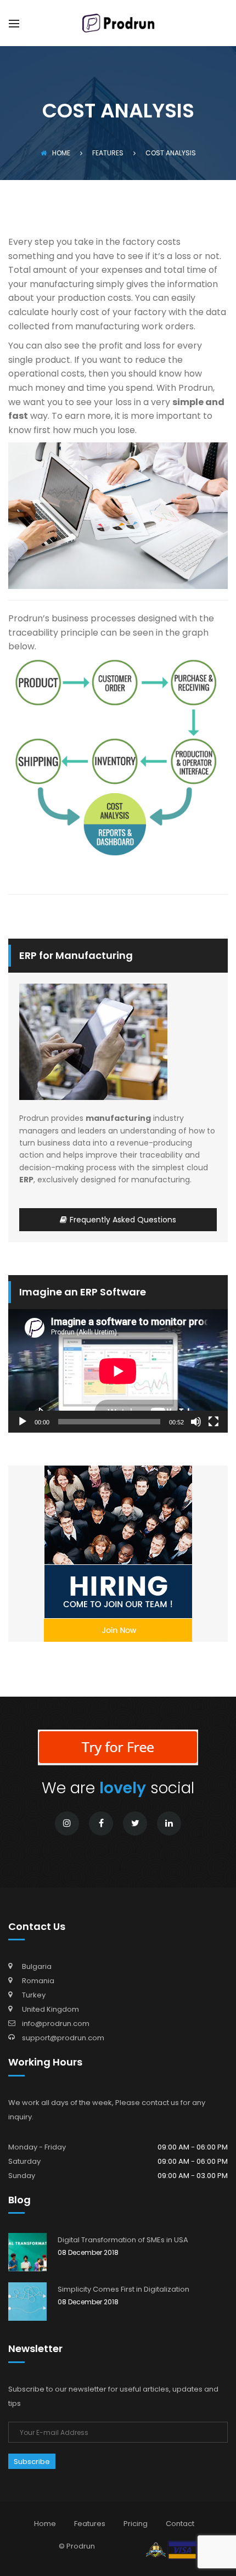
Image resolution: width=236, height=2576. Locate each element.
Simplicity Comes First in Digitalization (123, 2289)
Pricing (136, 2524)
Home (61, 153)
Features (90, 2524)
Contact (180, 2524)
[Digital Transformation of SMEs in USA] (27, 2252)
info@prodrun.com (56, 2024)
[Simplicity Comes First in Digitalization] (27, 2302)
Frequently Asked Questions (123, 1220)
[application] (118, 1371)
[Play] (23, 1422)
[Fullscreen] (213, 1422)
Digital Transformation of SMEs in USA (123, 2240)
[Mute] (196, 1422)
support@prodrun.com (63, 2038)
